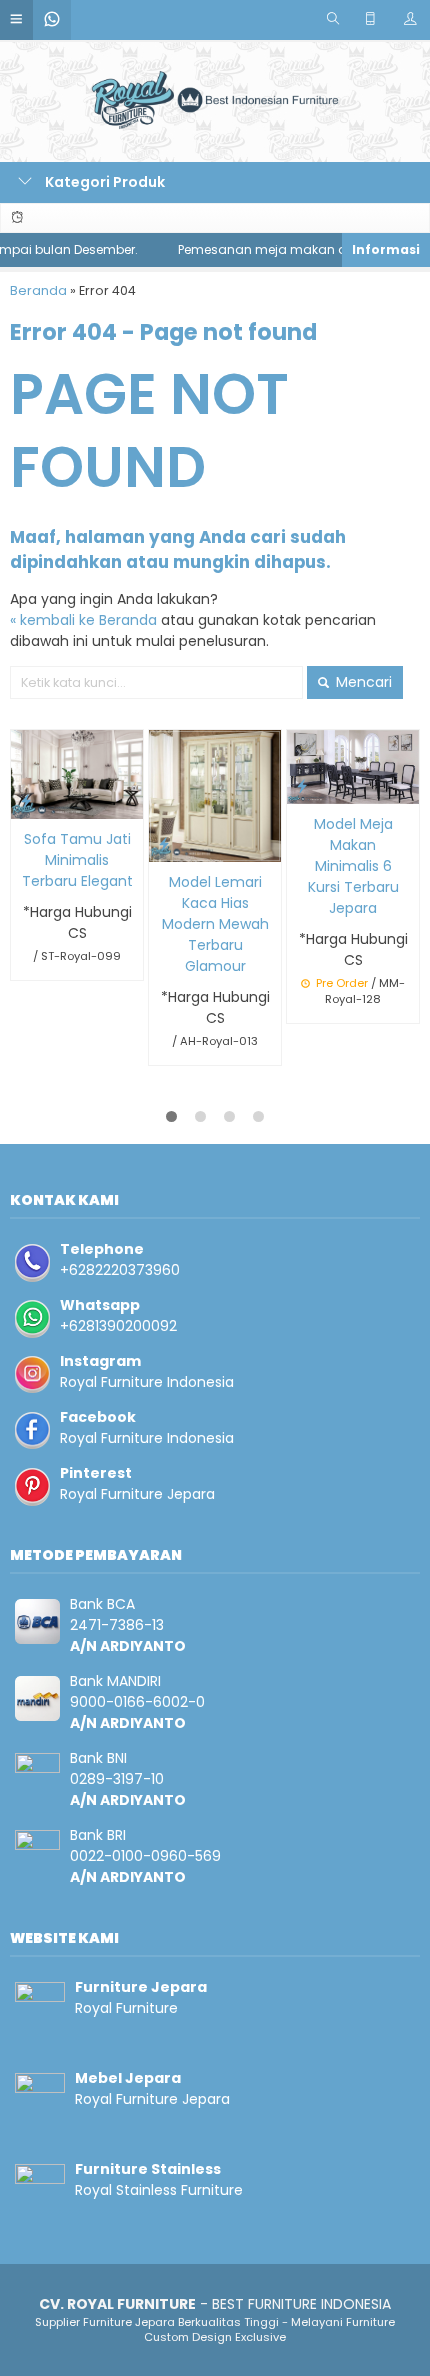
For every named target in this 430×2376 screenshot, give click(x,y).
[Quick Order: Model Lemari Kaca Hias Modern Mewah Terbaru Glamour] (164, 843)
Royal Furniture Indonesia (147, 1382)
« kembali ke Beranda (83, 620)
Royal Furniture (126, 2008)
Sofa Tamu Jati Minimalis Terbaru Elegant (77, 860)
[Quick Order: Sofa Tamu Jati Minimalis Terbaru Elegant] (26, 800)
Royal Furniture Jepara (137, 1494)
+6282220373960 (120, 1270)
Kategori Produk (103, 182)
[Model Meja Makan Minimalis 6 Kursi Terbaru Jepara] (353, 766)
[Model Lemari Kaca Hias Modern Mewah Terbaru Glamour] (215, 795)
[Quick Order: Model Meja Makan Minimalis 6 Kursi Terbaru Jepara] (302, 785)
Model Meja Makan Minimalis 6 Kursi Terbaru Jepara (353, 866)
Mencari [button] (362, 682)
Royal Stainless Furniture (159, 2190)
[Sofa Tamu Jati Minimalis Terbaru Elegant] (77, 773)
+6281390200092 (118, 1326)
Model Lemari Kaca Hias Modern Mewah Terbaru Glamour (215, 924)
